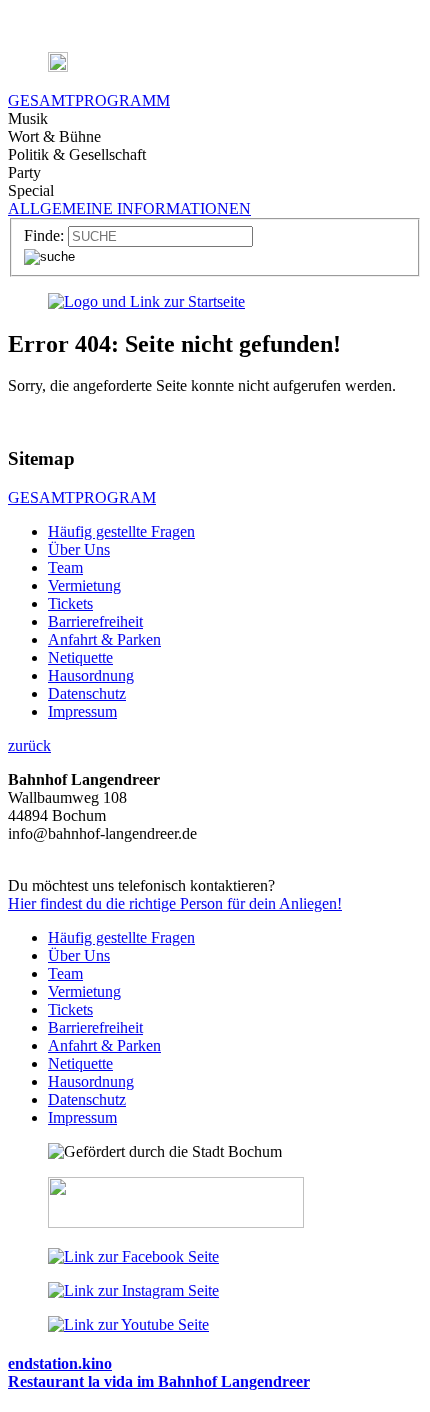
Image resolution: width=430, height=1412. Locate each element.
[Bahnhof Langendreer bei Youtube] (128, 1324)
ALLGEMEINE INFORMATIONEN (129, 208)
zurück (29, 745)
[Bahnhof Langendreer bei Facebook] (133, 1256)
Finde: (44, 235)
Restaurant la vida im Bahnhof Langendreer (159, 1381)
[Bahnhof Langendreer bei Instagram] (133, 1290)
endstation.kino (60, 1363)
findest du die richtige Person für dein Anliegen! (175, 903)
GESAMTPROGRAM (82, 497)
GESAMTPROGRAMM (89, 100)
